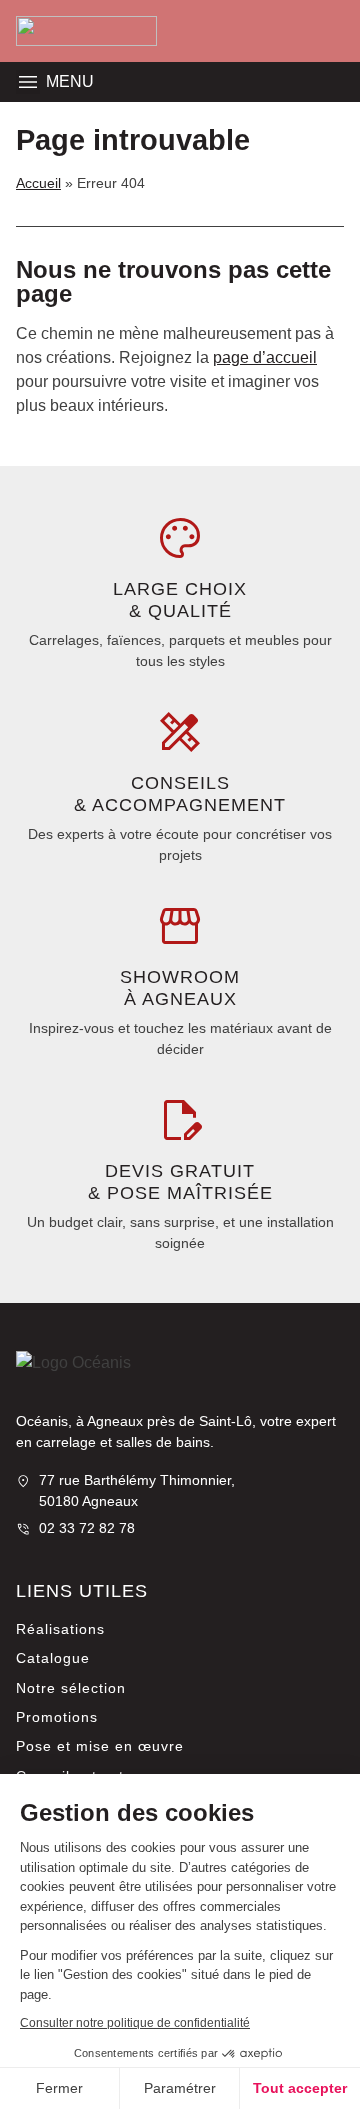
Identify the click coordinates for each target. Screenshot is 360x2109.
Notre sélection (71, 1688)
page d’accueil (265, 357)
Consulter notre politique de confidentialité (135, 2023)
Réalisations (60, 1629)
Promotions (57, 1717)
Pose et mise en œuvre (100, 1746)
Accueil (38, 183)
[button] (28, 82)
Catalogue (53, 1658)
